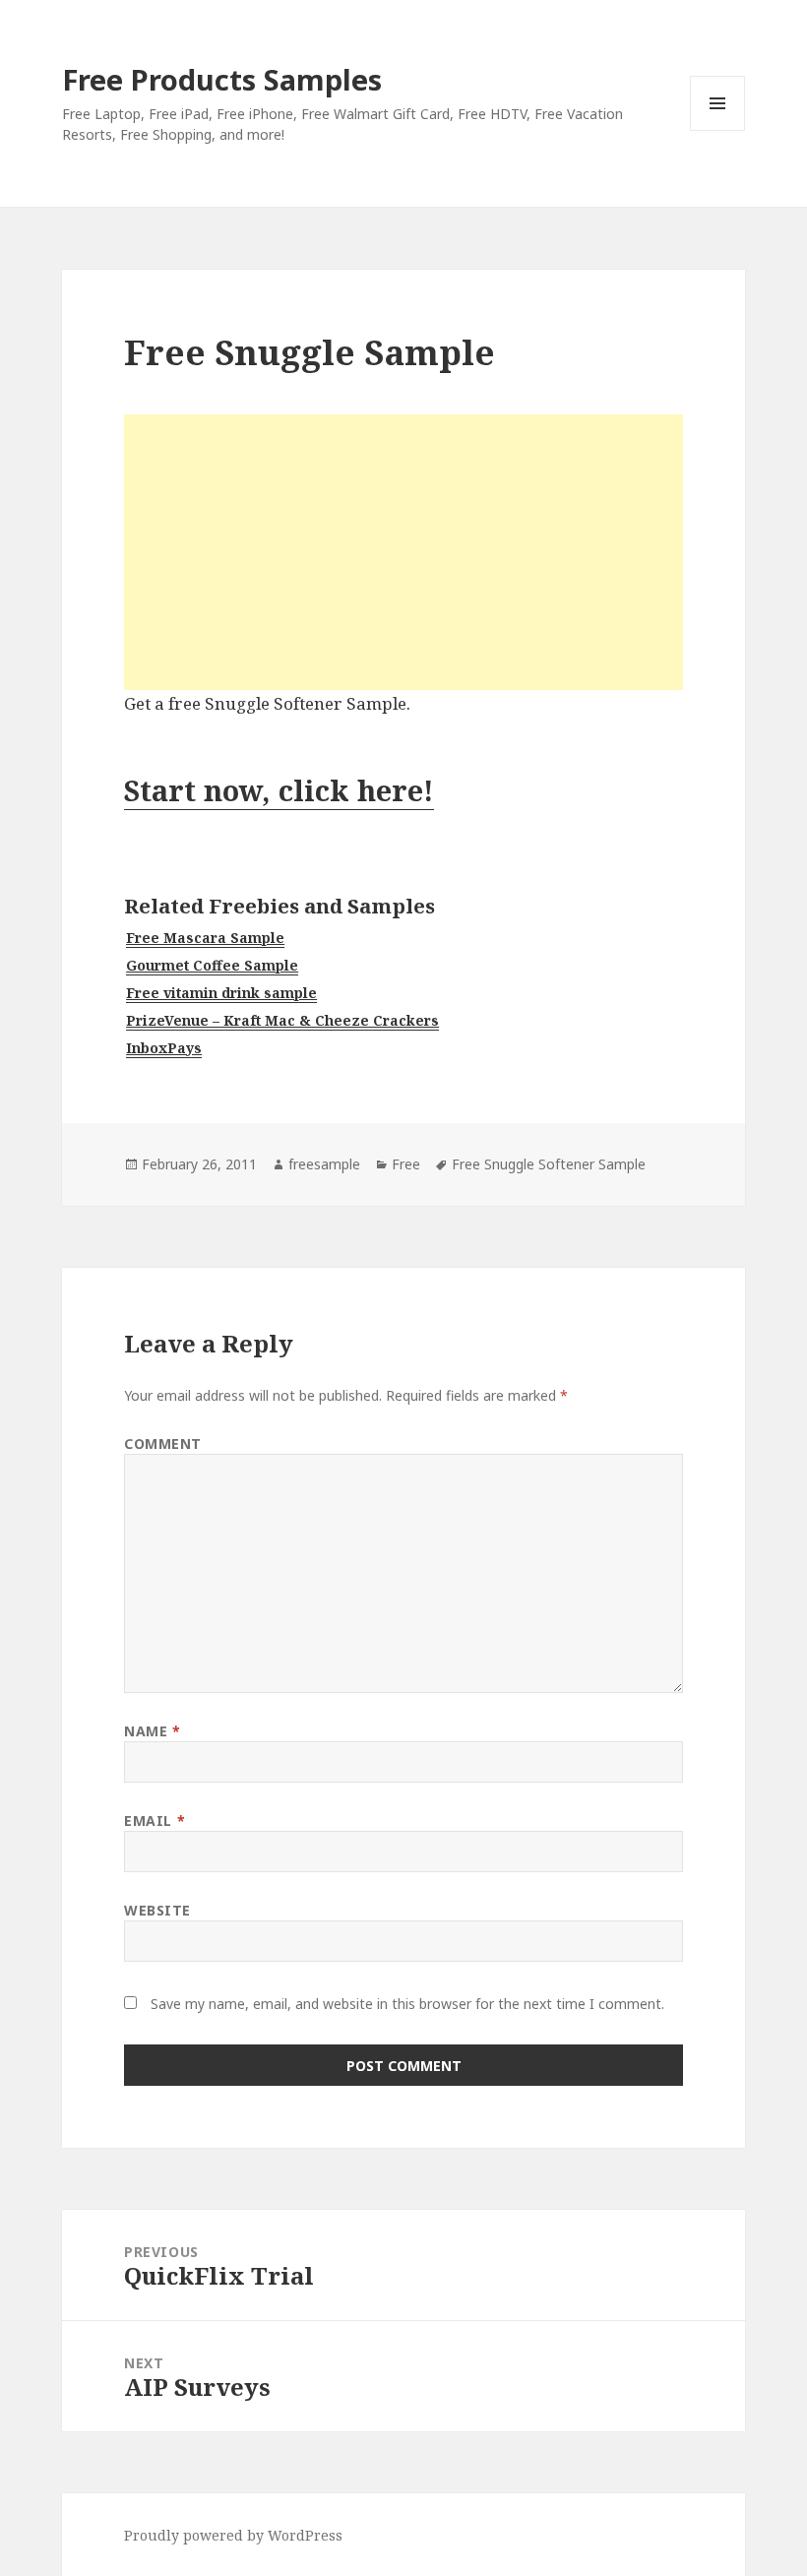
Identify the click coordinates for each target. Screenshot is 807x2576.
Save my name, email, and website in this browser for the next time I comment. (407, 2004)
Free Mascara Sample (205, 938)
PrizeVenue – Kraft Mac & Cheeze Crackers (282, 1020)
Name (152, 1731)
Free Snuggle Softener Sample (549, 1164)
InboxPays (164, 1048)
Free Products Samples (222, 79)
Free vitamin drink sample (221, 993)
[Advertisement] (403, 552)
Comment (163, 1444)
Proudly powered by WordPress (233, 2535)
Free (406, 1164)
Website (157, 1910)
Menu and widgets (718, 130)
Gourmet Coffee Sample (212, 965)
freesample (324, 1164)
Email (155, 1821)
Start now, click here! (279, 790)
